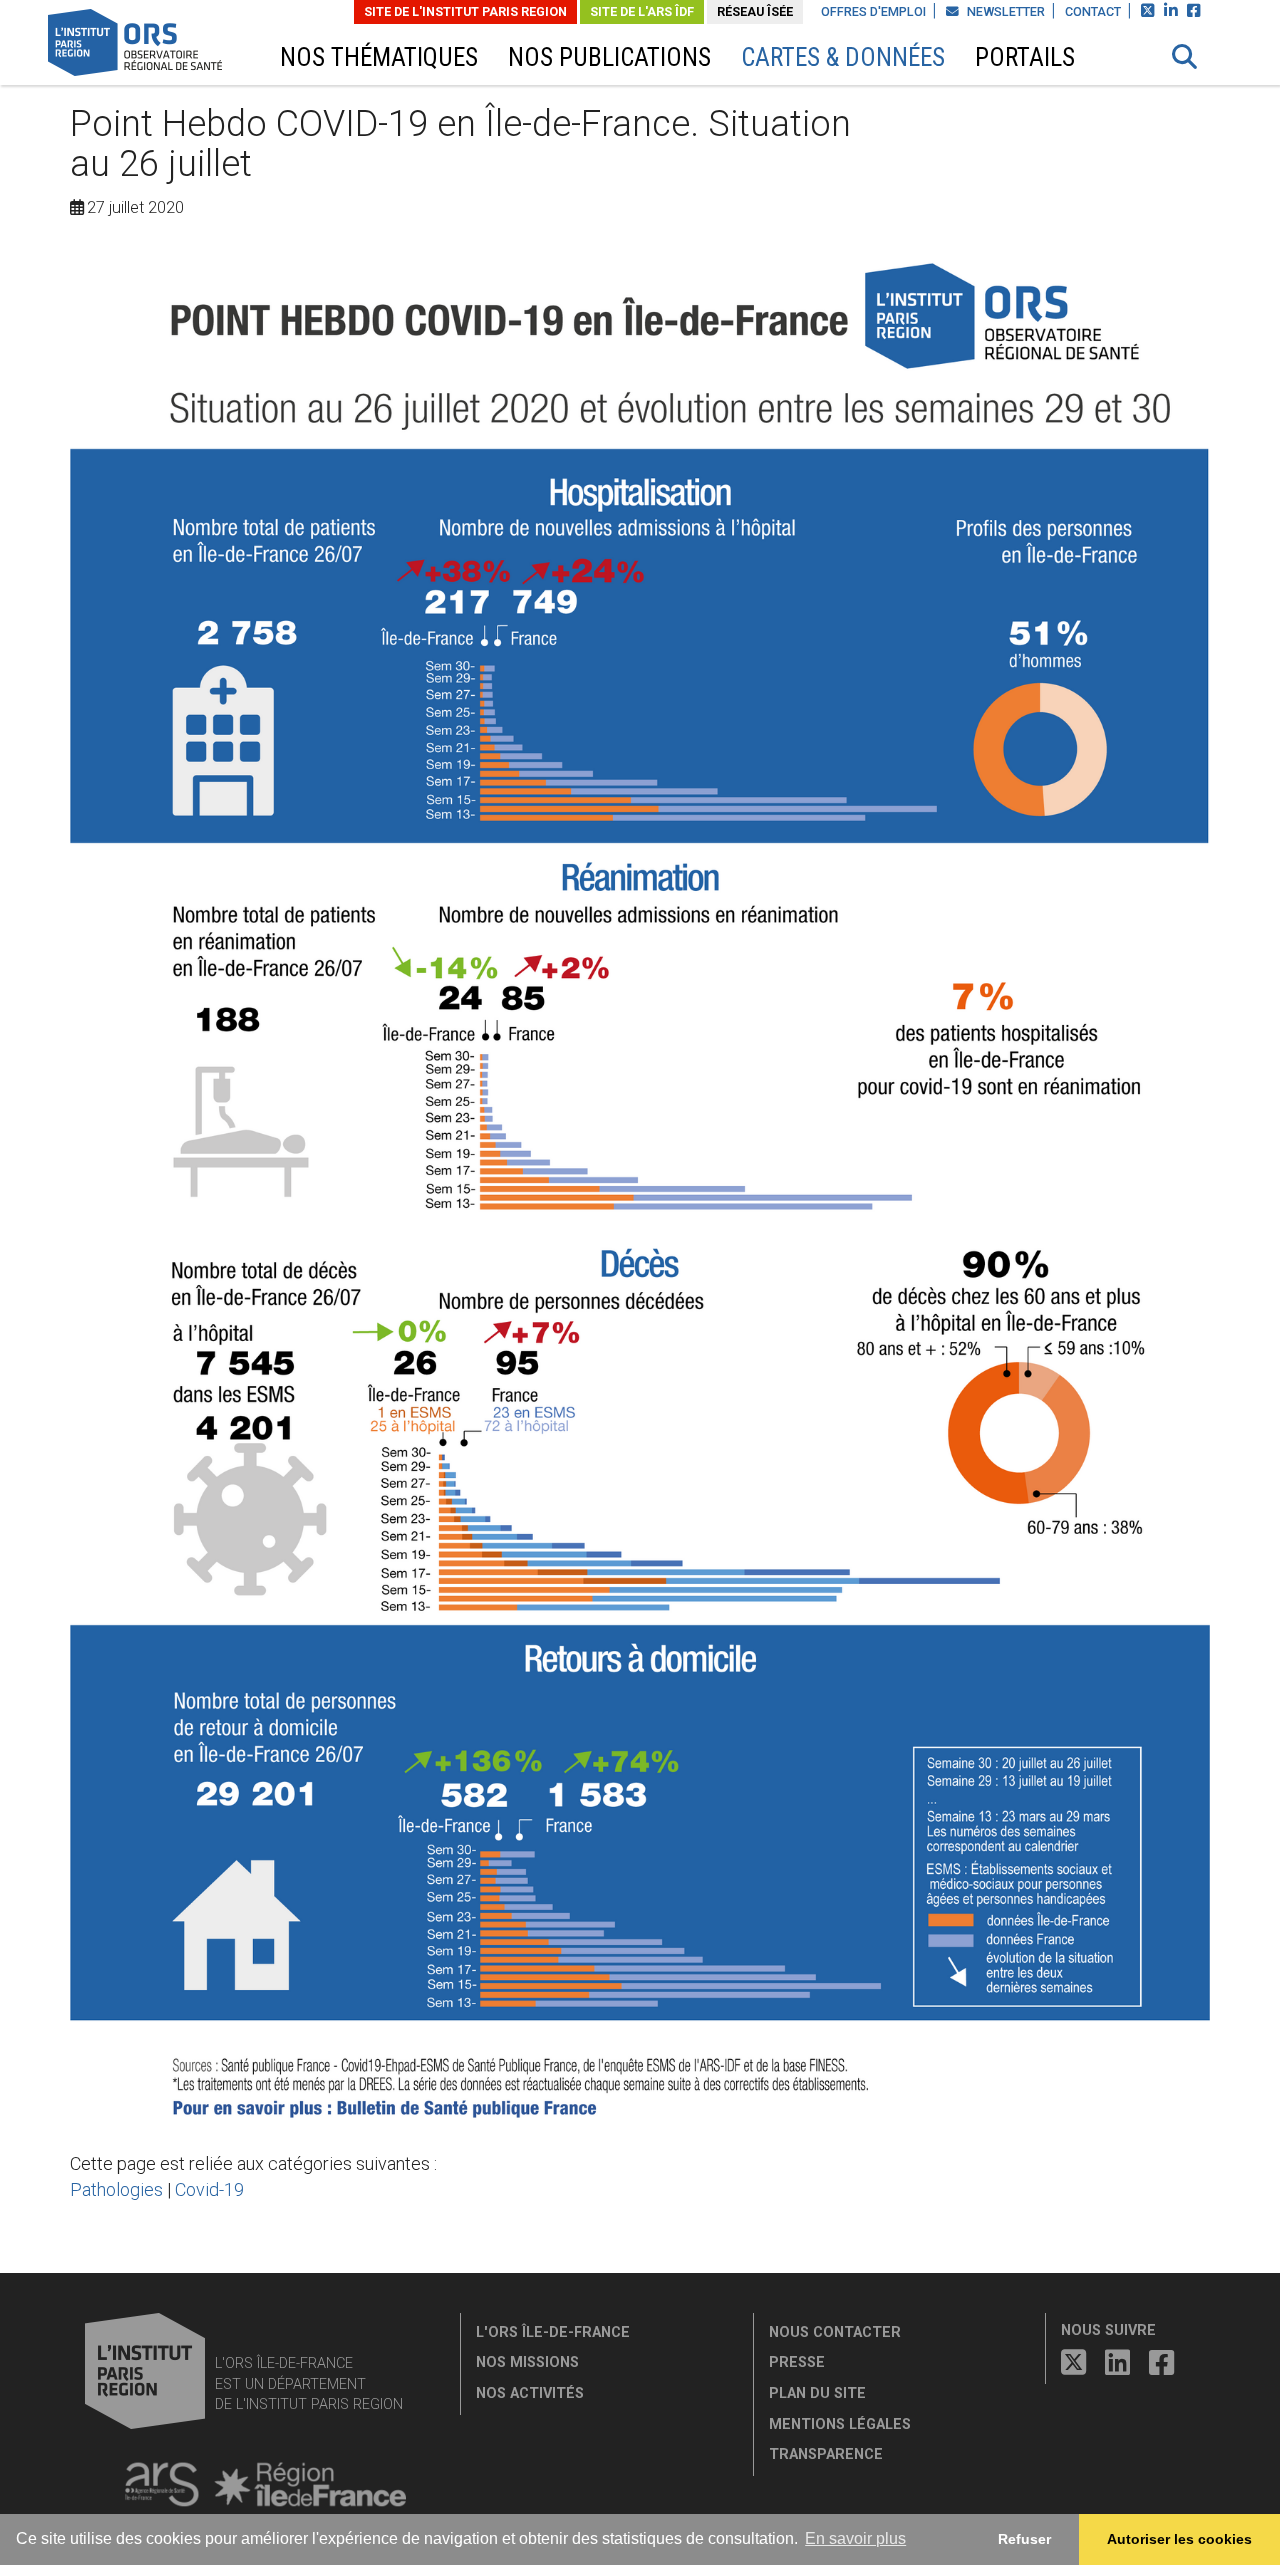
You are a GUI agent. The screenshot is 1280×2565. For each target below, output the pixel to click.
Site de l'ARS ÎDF (642, 11)
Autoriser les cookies (1179, 2539)
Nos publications (609, 57)
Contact (1093, 11)
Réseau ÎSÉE (755, 11)
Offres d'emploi (873, 11)
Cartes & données (843, 57)
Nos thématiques (379, 57)
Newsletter (1004, 11)
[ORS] (161, 45)
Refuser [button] (1024, 2539)
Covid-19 (209, 2189)
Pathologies (116, 2189)
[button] (1185, 57)
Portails (1025, 57)
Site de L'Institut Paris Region (465, 11)
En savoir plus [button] (855, 2538)
